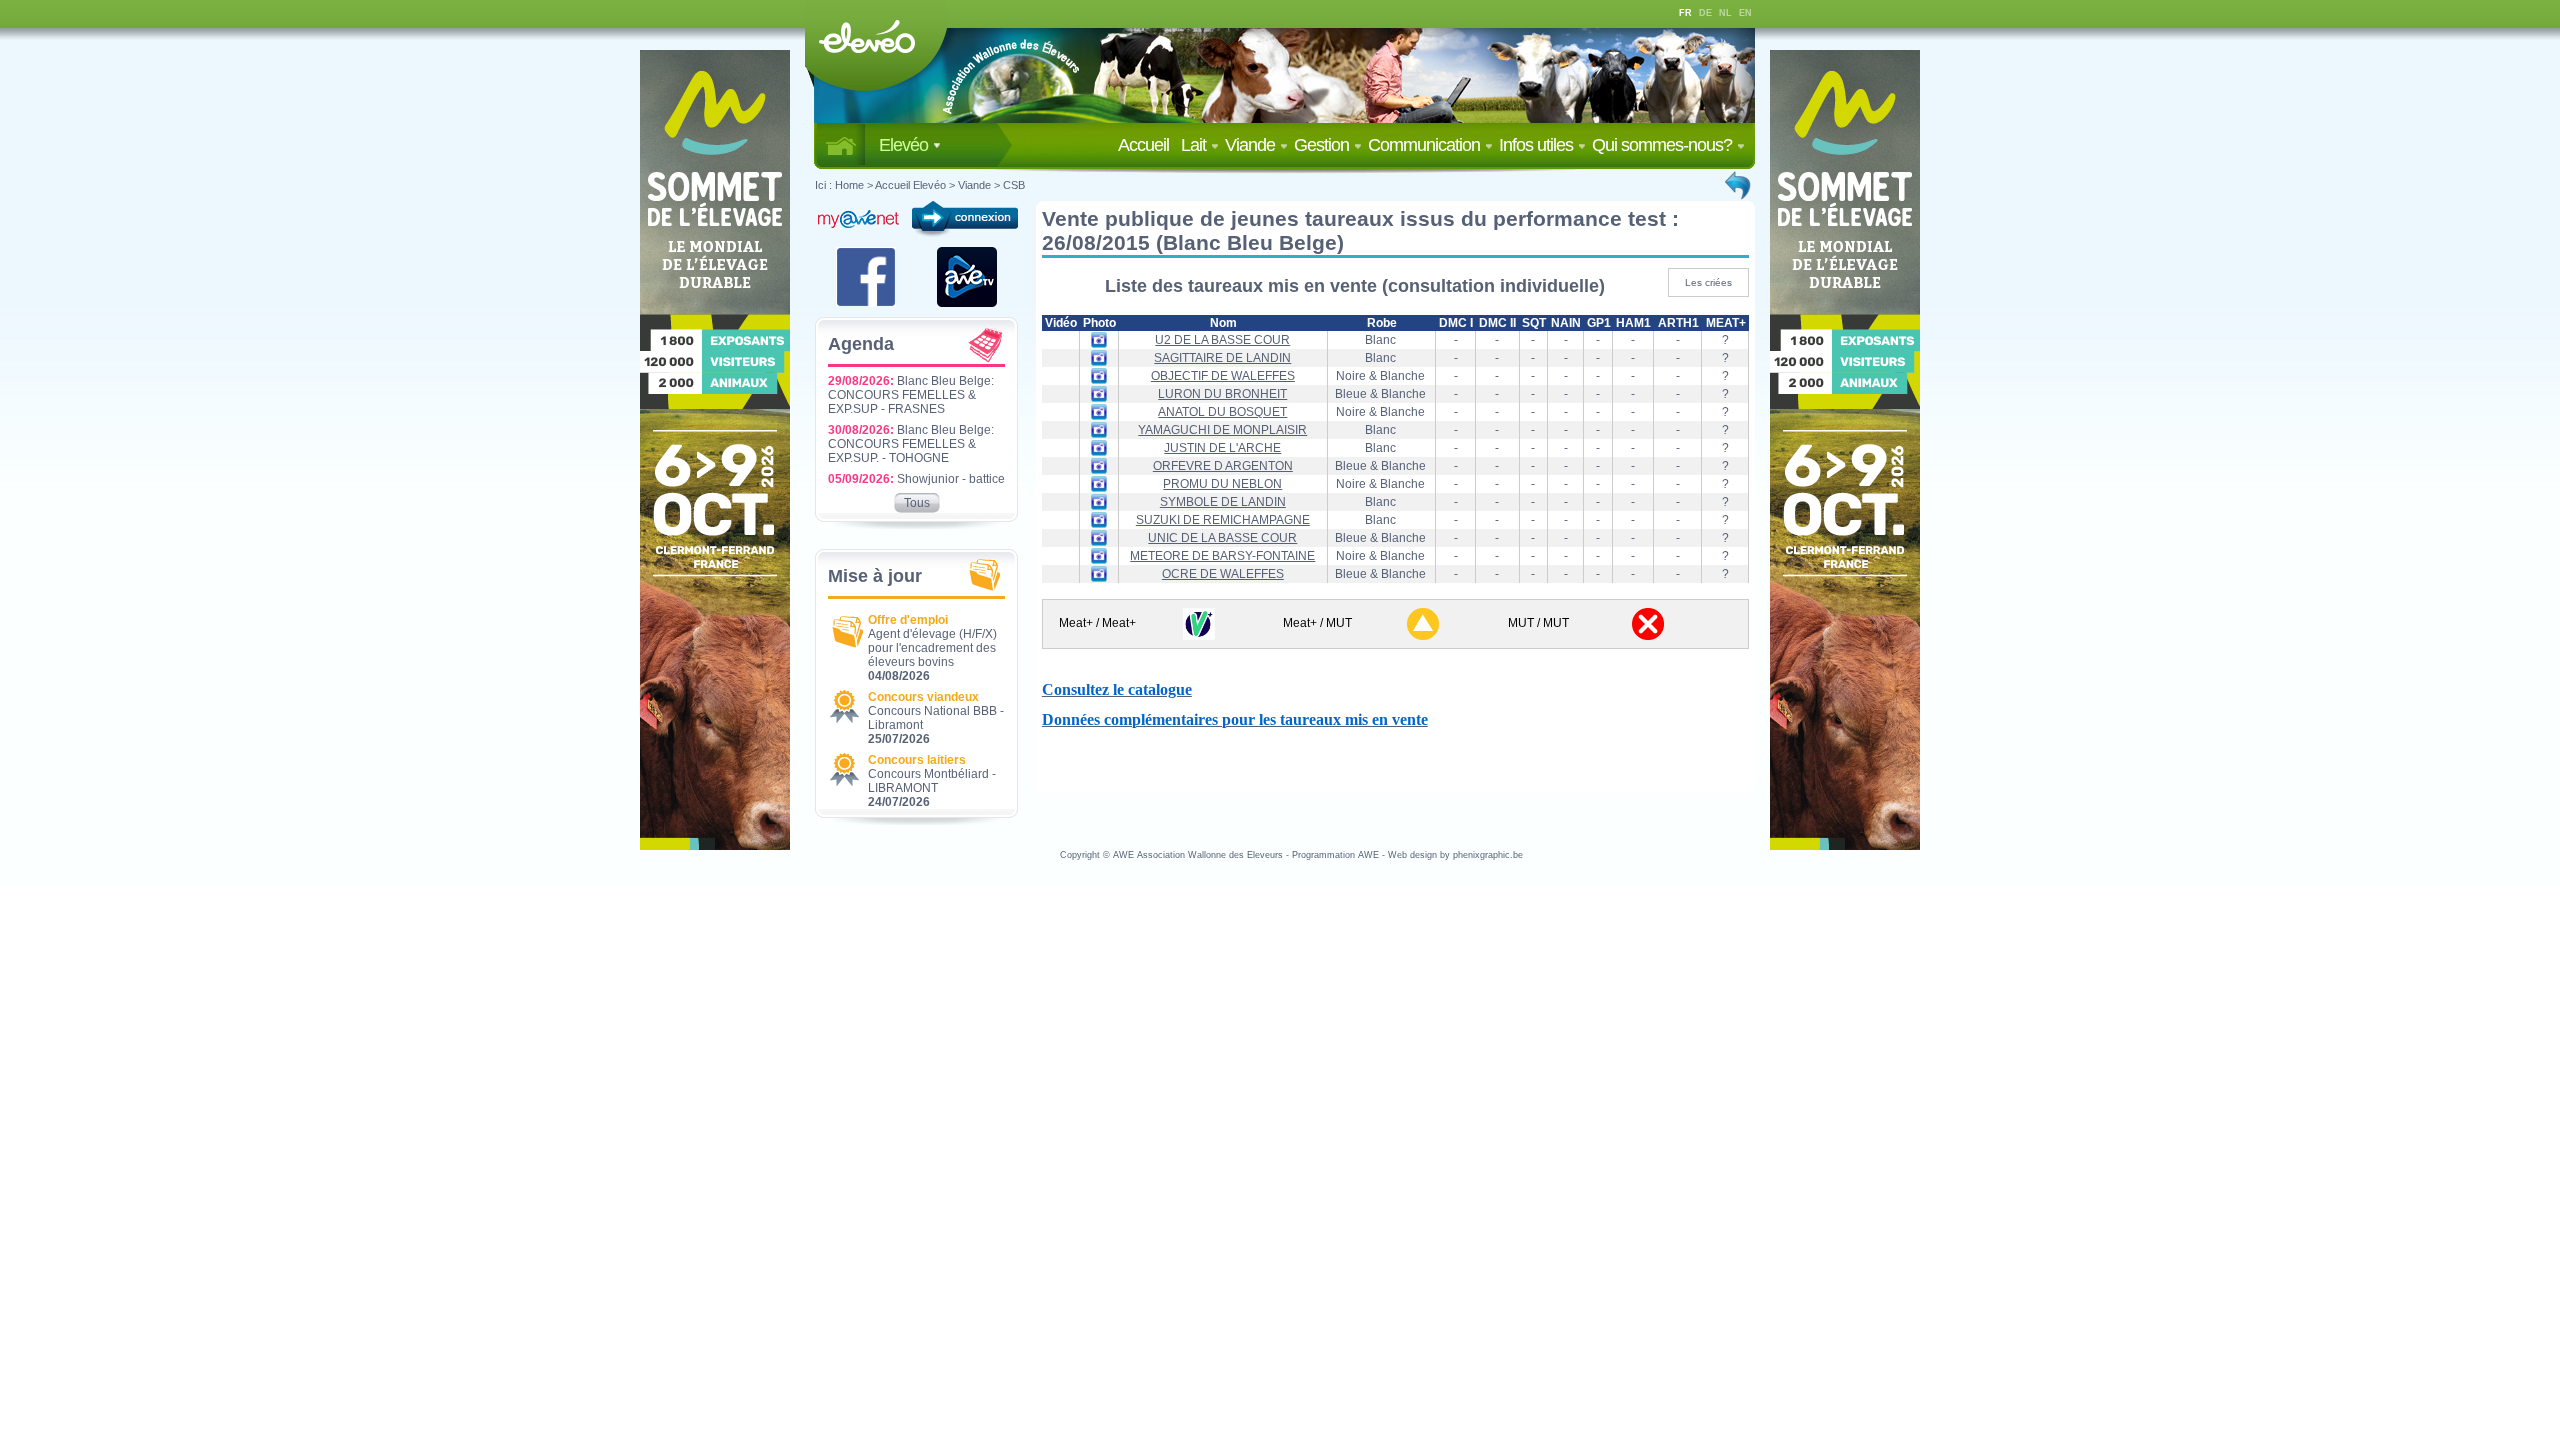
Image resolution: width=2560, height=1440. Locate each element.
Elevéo (905, 145)
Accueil (1147, 145)
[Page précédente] (1739, 185)
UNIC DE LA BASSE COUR (1222, 538)
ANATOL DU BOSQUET (1222, 412)
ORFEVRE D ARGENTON (1223, 466)
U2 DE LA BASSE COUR (1222, 340)
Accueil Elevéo (910, 185)
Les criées (1708, 282)
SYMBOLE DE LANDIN (1223, 502)
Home (849, 185)
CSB (1014, 185)
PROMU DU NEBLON (1222, 484)
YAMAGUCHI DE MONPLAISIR (1222, 430)
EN (1745, 13)
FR (1685, 13)
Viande (1252, 145)
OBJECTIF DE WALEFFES (1223, 376)
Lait (1195, 145)
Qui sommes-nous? (1664, 145)
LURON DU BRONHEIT (1222, 394)
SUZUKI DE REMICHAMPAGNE (1223, 520)
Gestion (1323, 145)
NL (1725, 13)
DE (1705, 13)
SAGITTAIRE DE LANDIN (1222, 358)
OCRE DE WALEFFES (1223, 574)
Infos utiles (1538, 145)
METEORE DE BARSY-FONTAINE (1222, 556)
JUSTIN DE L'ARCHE (1222, 448)
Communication (1426, 145)
